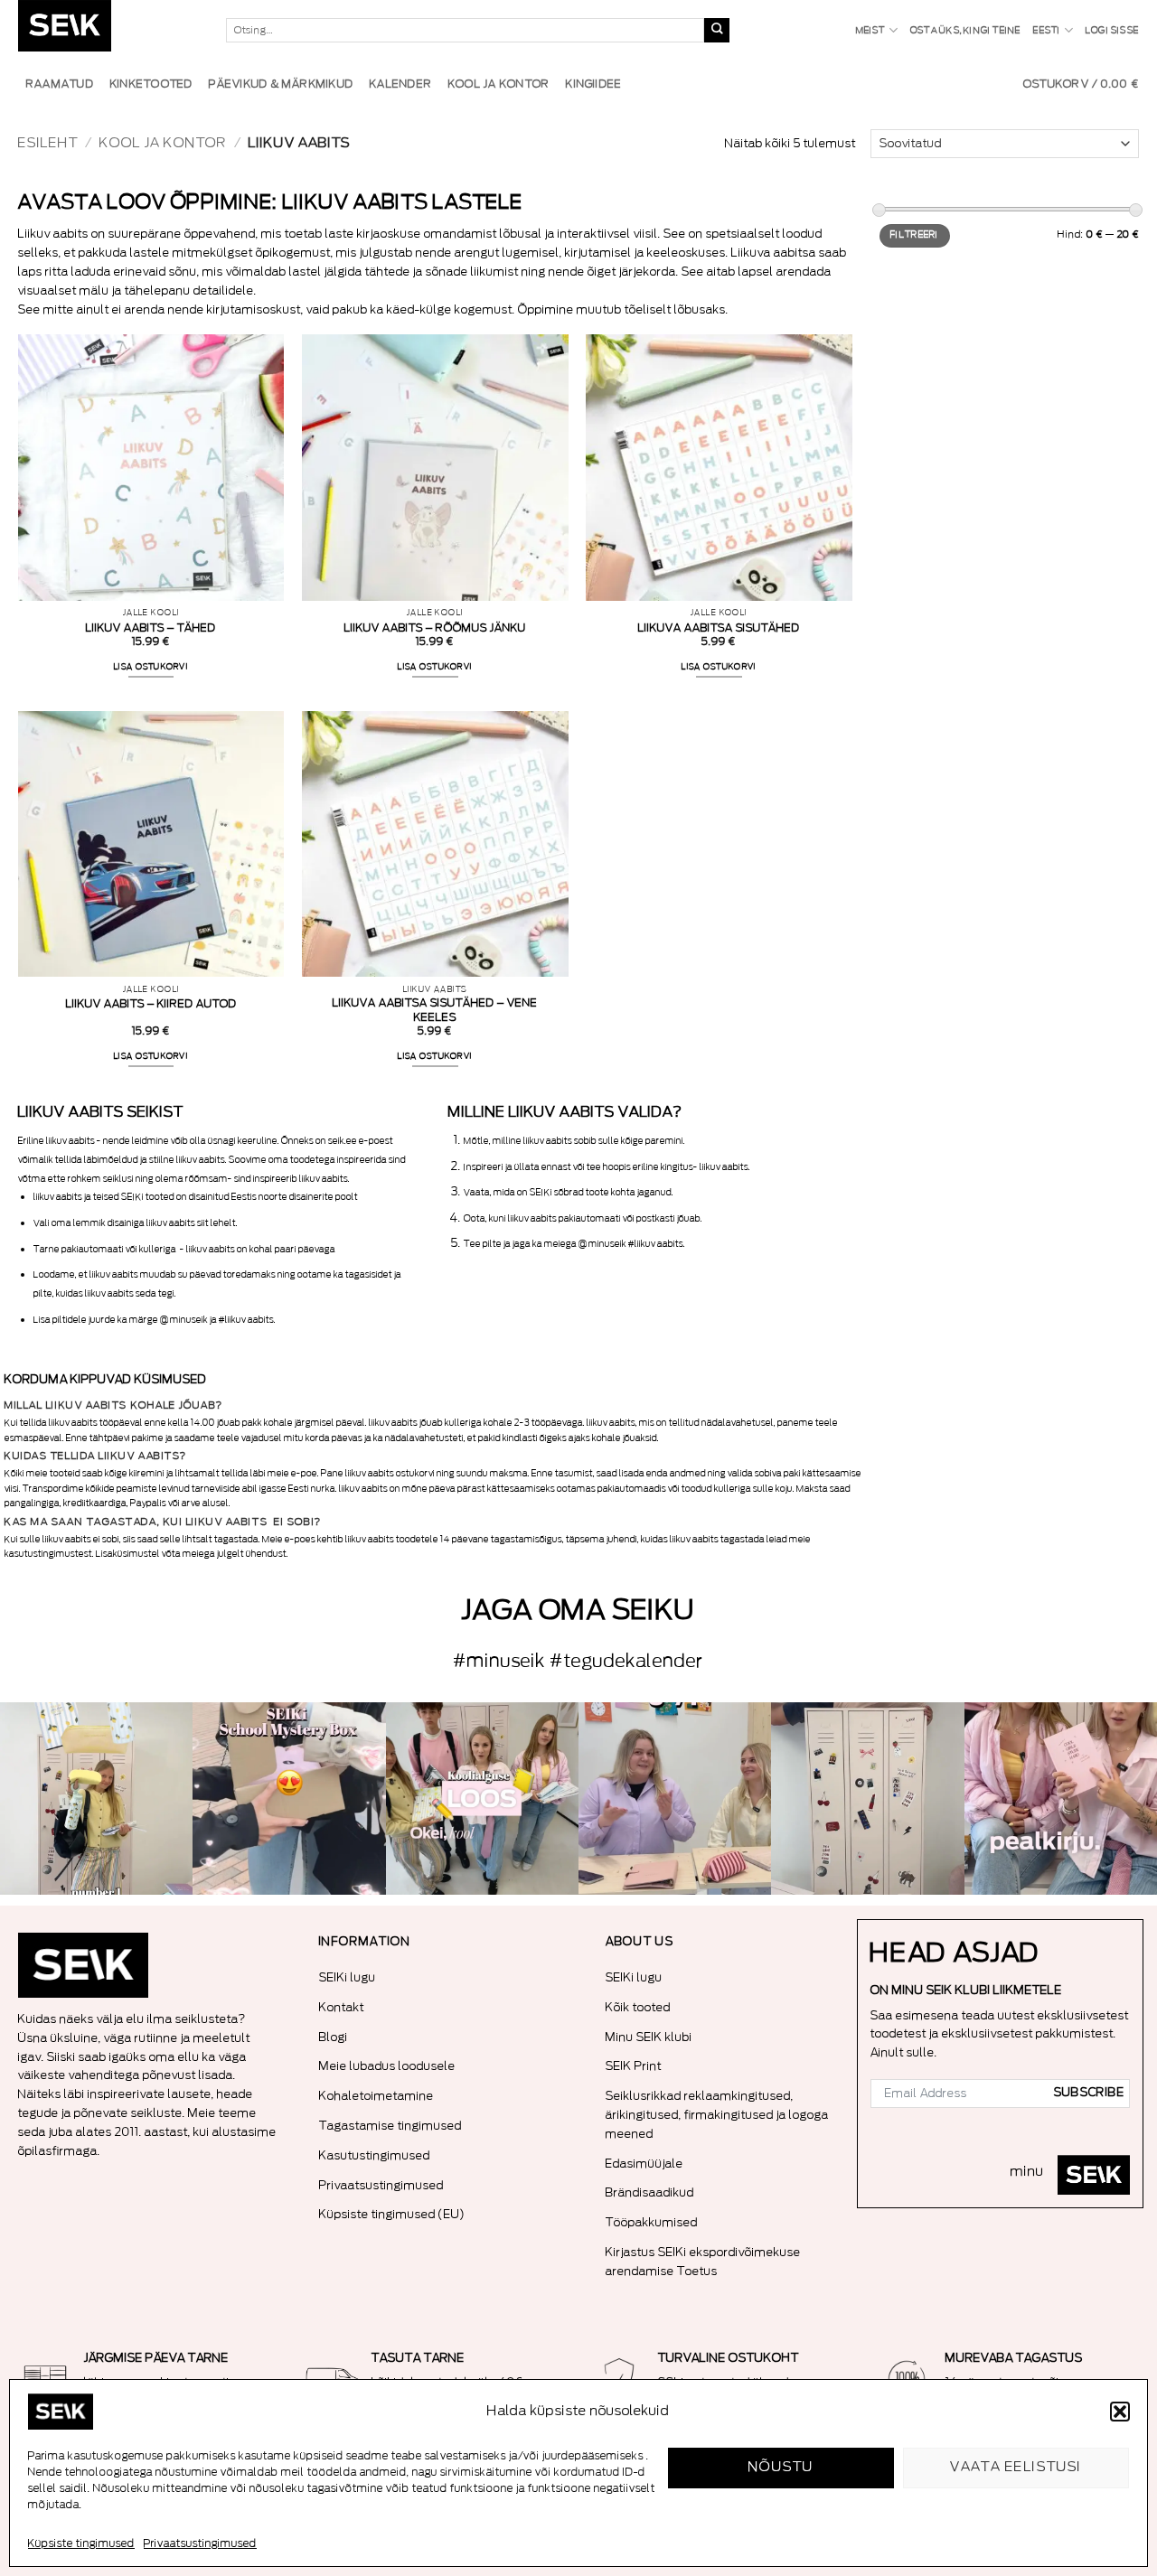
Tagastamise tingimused (390, 2126)
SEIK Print (634, 2066)
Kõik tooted (638, 2007)
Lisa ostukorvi (151, 667)
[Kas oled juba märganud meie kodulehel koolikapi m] (867, 1799)
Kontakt (342, 2007)
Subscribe (1089, 2093)
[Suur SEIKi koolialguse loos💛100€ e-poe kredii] (482, 1799)
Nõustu (781, 2467)
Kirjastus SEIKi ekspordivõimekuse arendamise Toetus (703, 2262)
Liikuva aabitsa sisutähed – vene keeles (435, 1010)
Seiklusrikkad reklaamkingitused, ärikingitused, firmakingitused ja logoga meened (717, 2115)
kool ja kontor (163, 143)
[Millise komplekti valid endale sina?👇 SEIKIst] (96, 1799)
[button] (1120, 2412)
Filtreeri (915, 235)
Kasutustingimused (375, 2155)
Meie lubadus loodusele (387, 2066)
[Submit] (717, 31)
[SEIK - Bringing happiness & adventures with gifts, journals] (108, 30)
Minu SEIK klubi (649, 2037)
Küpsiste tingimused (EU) (392, 2214)
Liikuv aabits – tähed (151, 628)
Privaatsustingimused (200, 2543)
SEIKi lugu (348, 1977)
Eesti (1047, 31)
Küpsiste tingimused (81, 2543)
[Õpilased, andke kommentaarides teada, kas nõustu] (675, 1799)
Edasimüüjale (644, 2164)
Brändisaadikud (650, 2192)
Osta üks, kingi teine (965, 31)
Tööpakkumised (652, 2222)
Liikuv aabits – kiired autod (151, 1004)
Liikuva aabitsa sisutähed (719, 628)
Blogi (334, 2037)
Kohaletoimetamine (376, 2096)
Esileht (48, 143)
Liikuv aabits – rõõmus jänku (435, 628)
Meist (871, 31)
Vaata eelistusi (1016, 2467)
